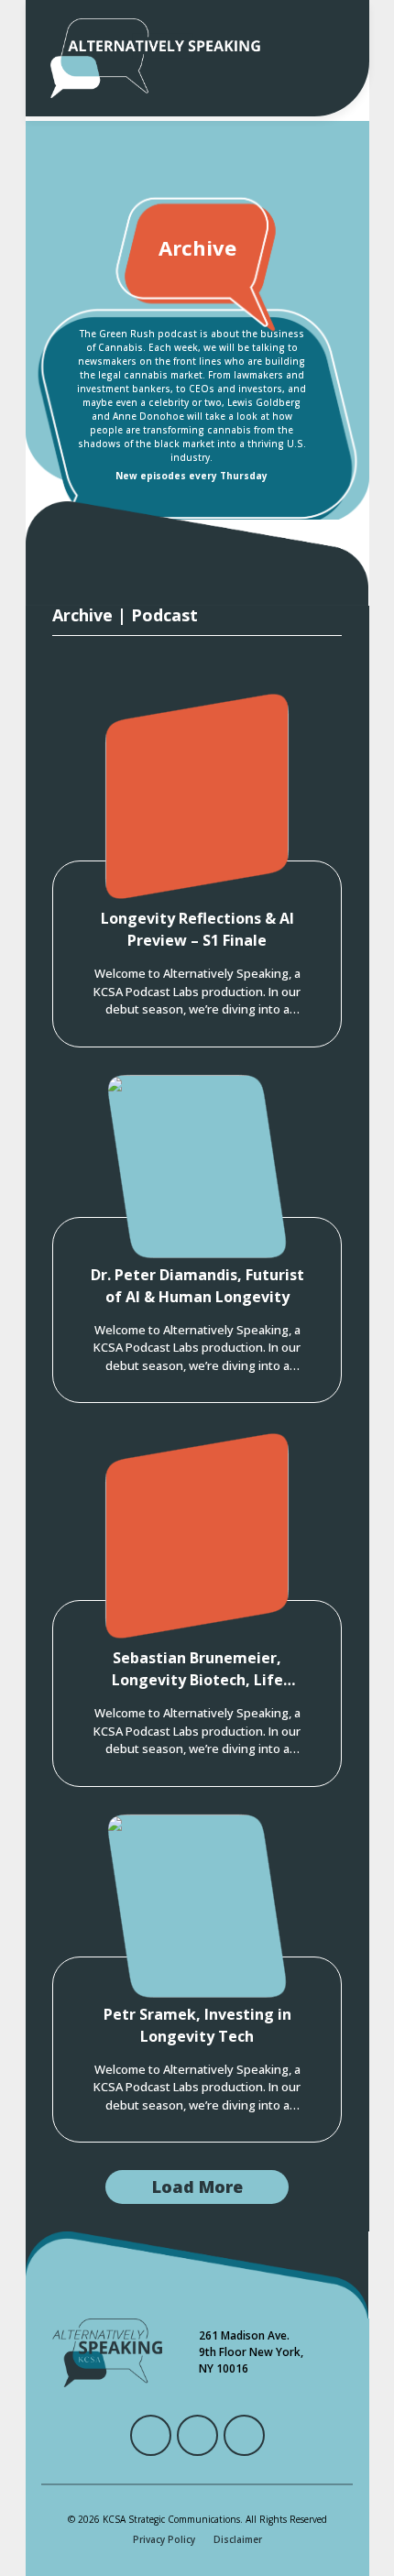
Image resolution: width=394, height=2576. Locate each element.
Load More (197, 2187)
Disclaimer (238, 2539)
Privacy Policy (164, 2539)
